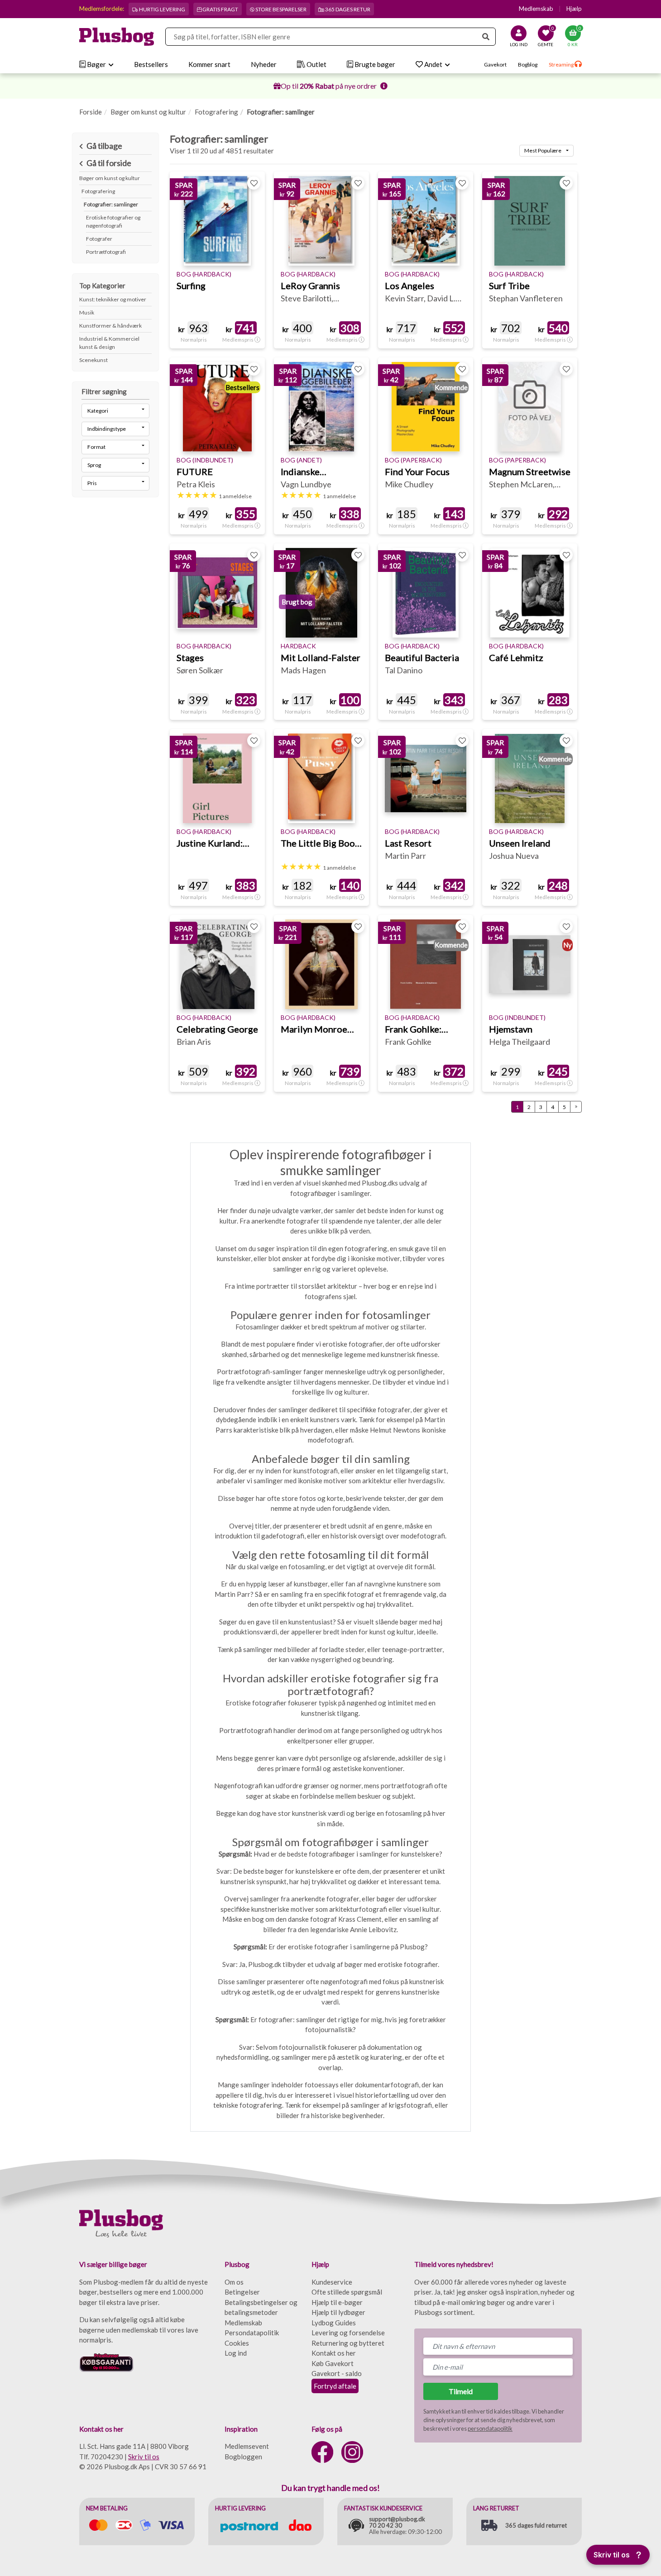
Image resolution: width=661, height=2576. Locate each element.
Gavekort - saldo (337, 2373)
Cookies (237, 2343)
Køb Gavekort (333, 2363)
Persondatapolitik (252, 2333)
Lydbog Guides (334, 2323)
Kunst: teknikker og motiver (113, 299)
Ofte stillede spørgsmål (347, 2292)
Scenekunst (93, 360)
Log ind (236, 2353)
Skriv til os (144, 2457)
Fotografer (99, 239)
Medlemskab (536, 9)
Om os (234, 2282)
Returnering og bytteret (348, 2343)
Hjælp (574, 9)
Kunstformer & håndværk (110, 326)
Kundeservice (332, 2282)
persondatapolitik (490, 2428)
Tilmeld (461, 2391)
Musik (87, 312)
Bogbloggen (243, 2457)
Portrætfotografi (106, 252)
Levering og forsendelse (348, 2333)
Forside (91, 112)
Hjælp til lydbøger (338, 2312)
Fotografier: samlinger (111, 204)
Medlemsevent (247, 2446)
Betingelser (242, 2292)
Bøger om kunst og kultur (148, 112)
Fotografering (216, 112)
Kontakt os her (334, 2353)
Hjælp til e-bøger (337, 2302)
